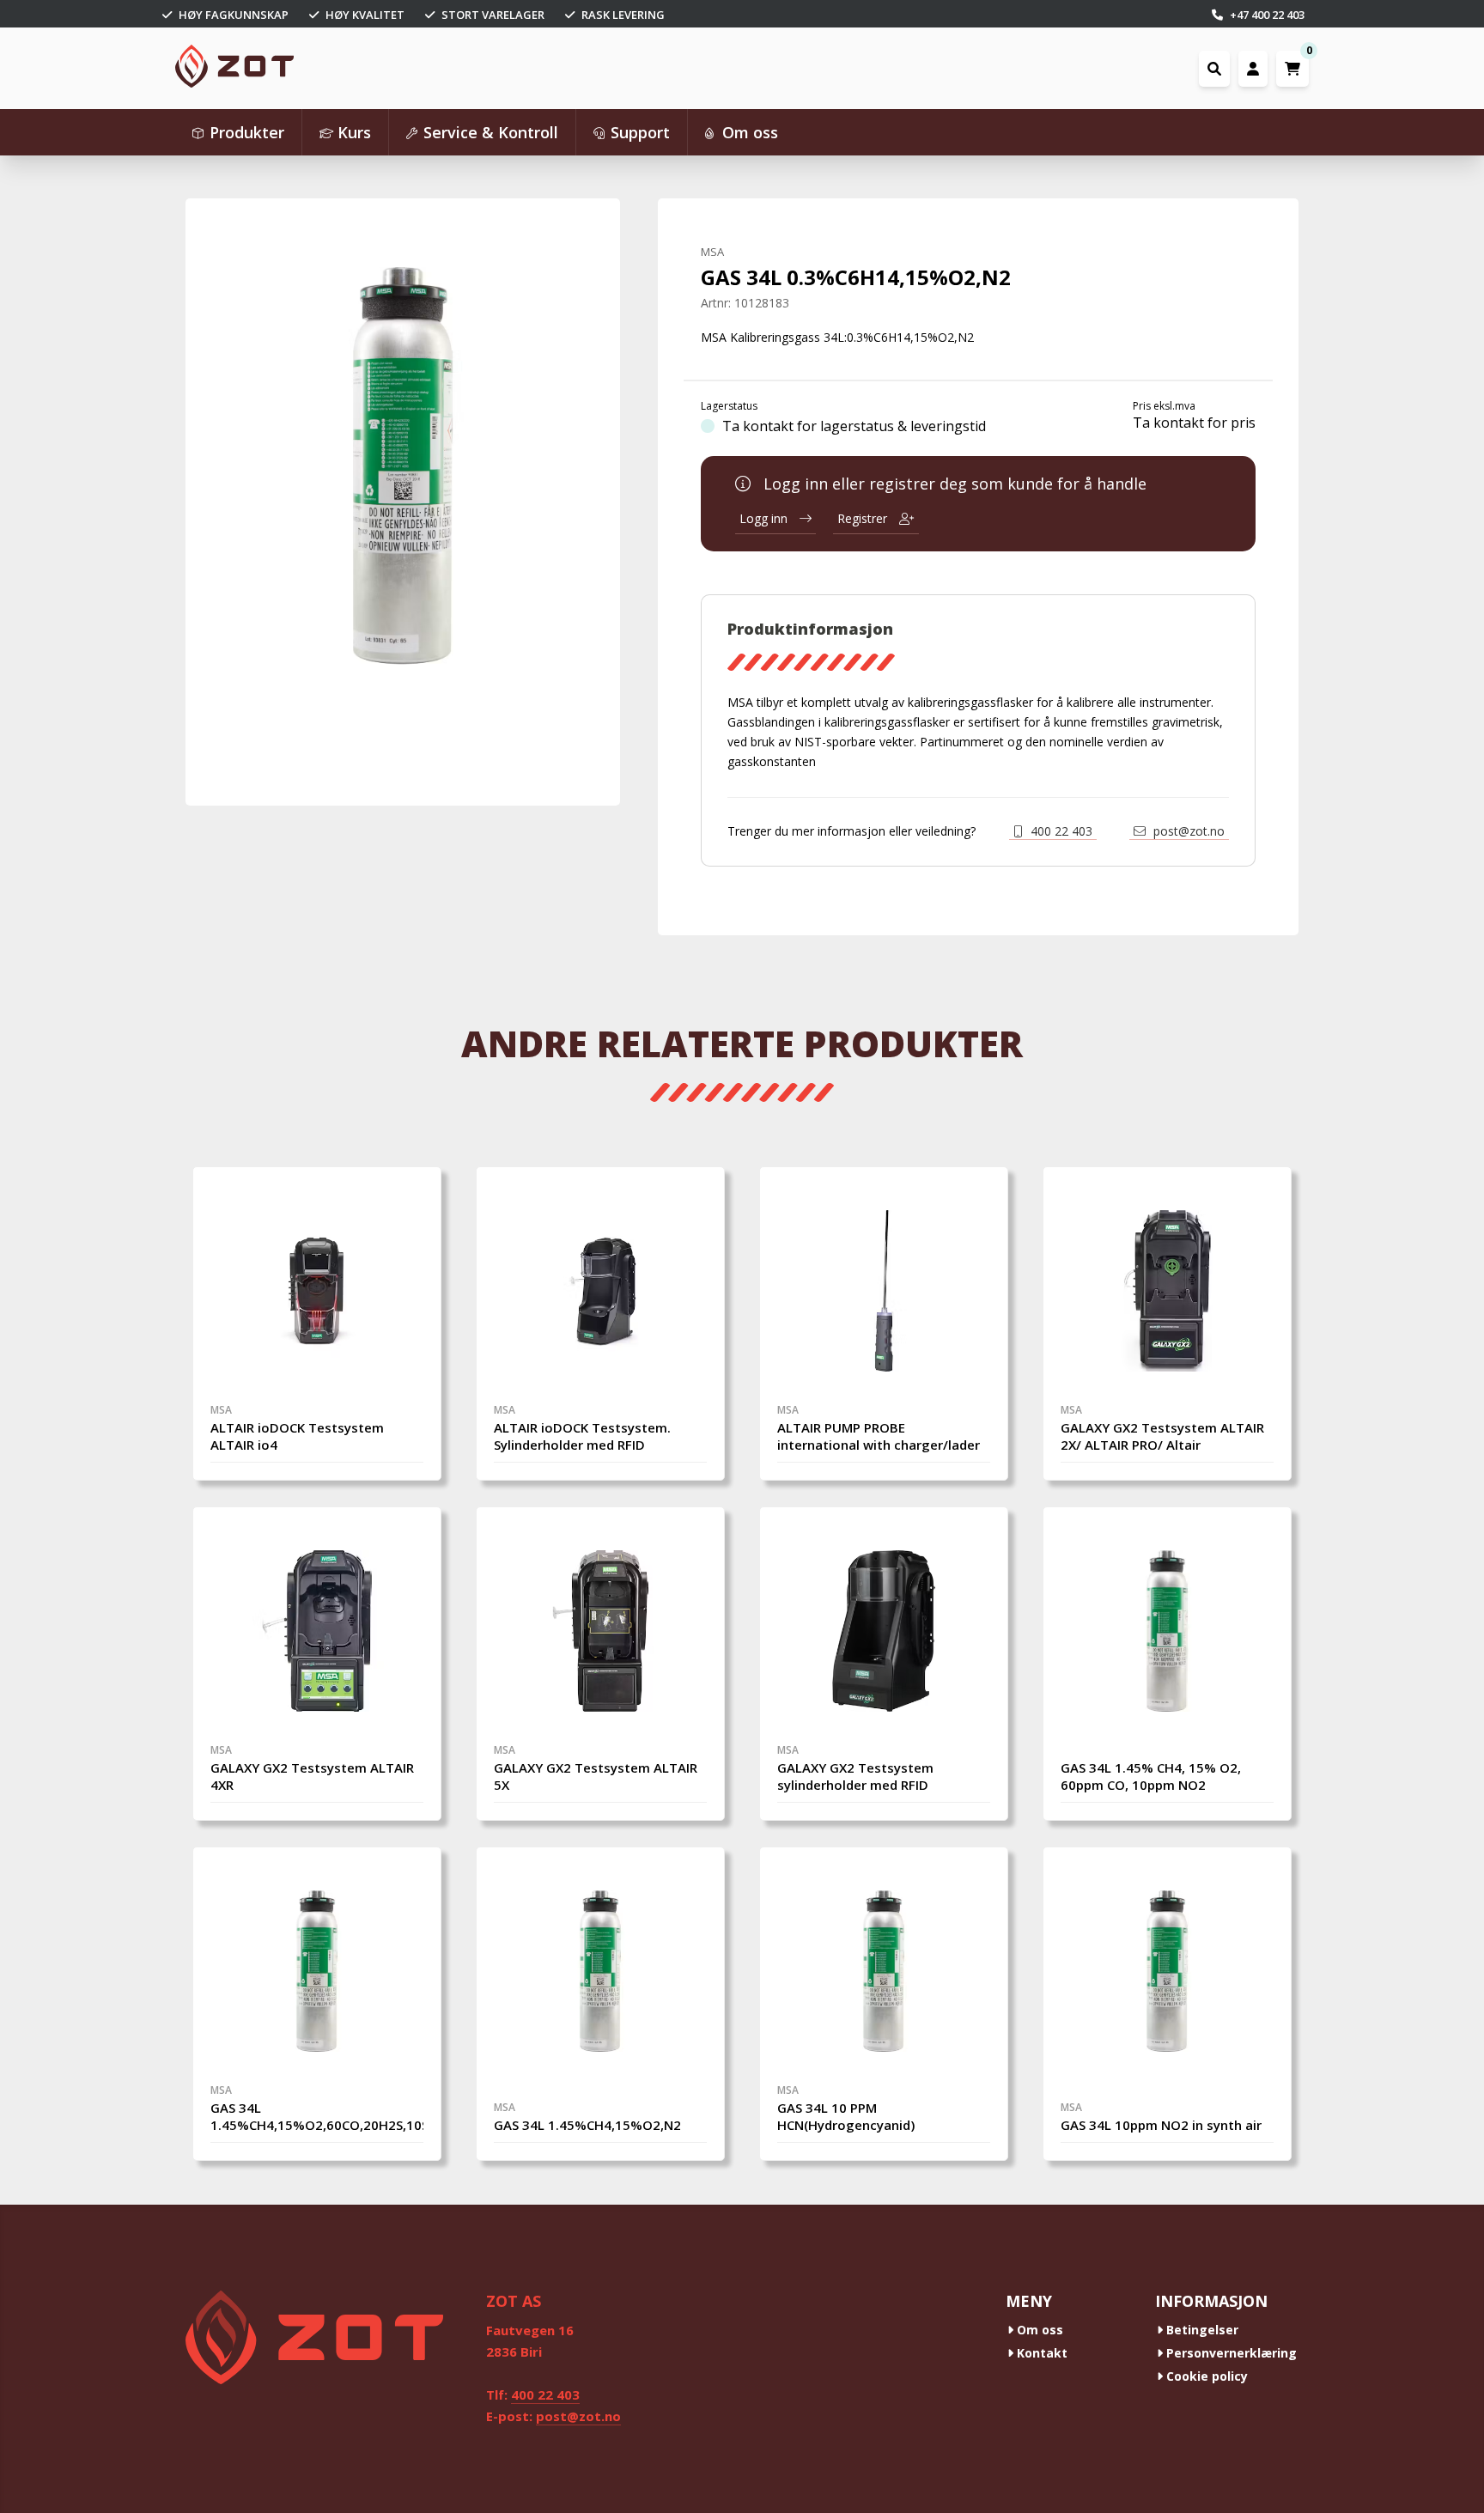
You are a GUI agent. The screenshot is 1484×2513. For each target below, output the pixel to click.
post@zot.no (1187, 831)
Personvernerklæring (1230, 2353)
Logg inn (765, 518)
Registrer (864, 518)
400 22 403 (1060, 831)
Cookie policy (1205, 2376)
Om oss (1038, 2330)
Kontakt (1040, 2353)
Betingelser (1201, 2330)
